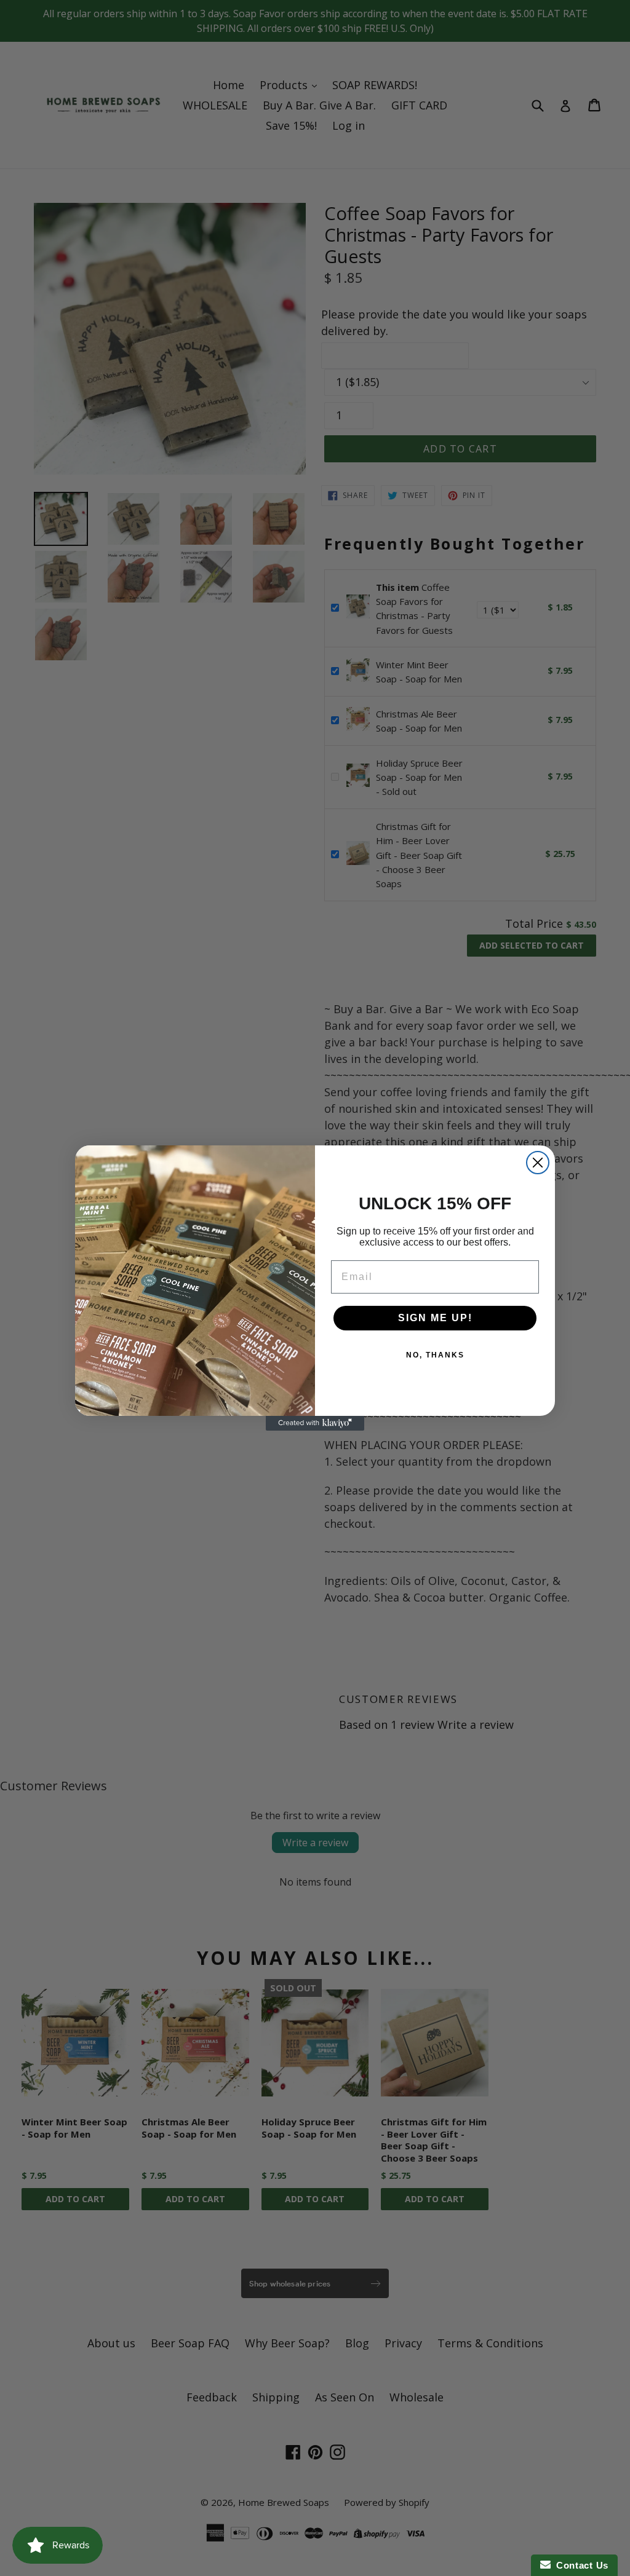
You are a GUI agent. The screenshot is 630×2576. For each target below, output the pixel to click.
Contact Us (580, 2565)
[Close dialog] (538, 1163)
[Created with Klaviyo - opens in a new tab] (315, 1423)
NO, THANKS (435, 1355)
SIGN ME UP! (435, 1318)
